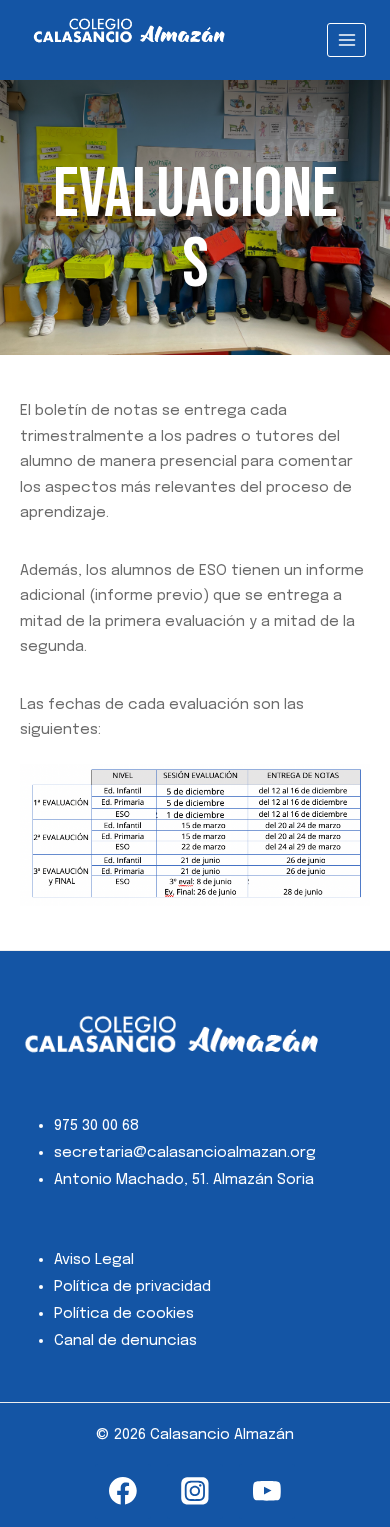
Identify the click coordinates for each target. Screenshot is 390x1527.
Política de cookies (124, 1314)
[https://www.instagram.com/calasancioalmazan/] (195, 1492)
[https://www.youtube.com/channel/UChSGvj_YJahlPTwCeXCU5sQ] (267, 1492)
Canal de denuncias (125, 1341)
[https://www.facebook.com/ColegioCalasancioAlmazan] (123, 1492)
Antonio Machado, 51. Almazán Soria (184, 1180)
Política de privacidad (132, 1287)
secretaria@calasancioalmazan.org (185, 1153)
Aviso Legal (94, 1260)
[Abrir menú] (346, 39)
